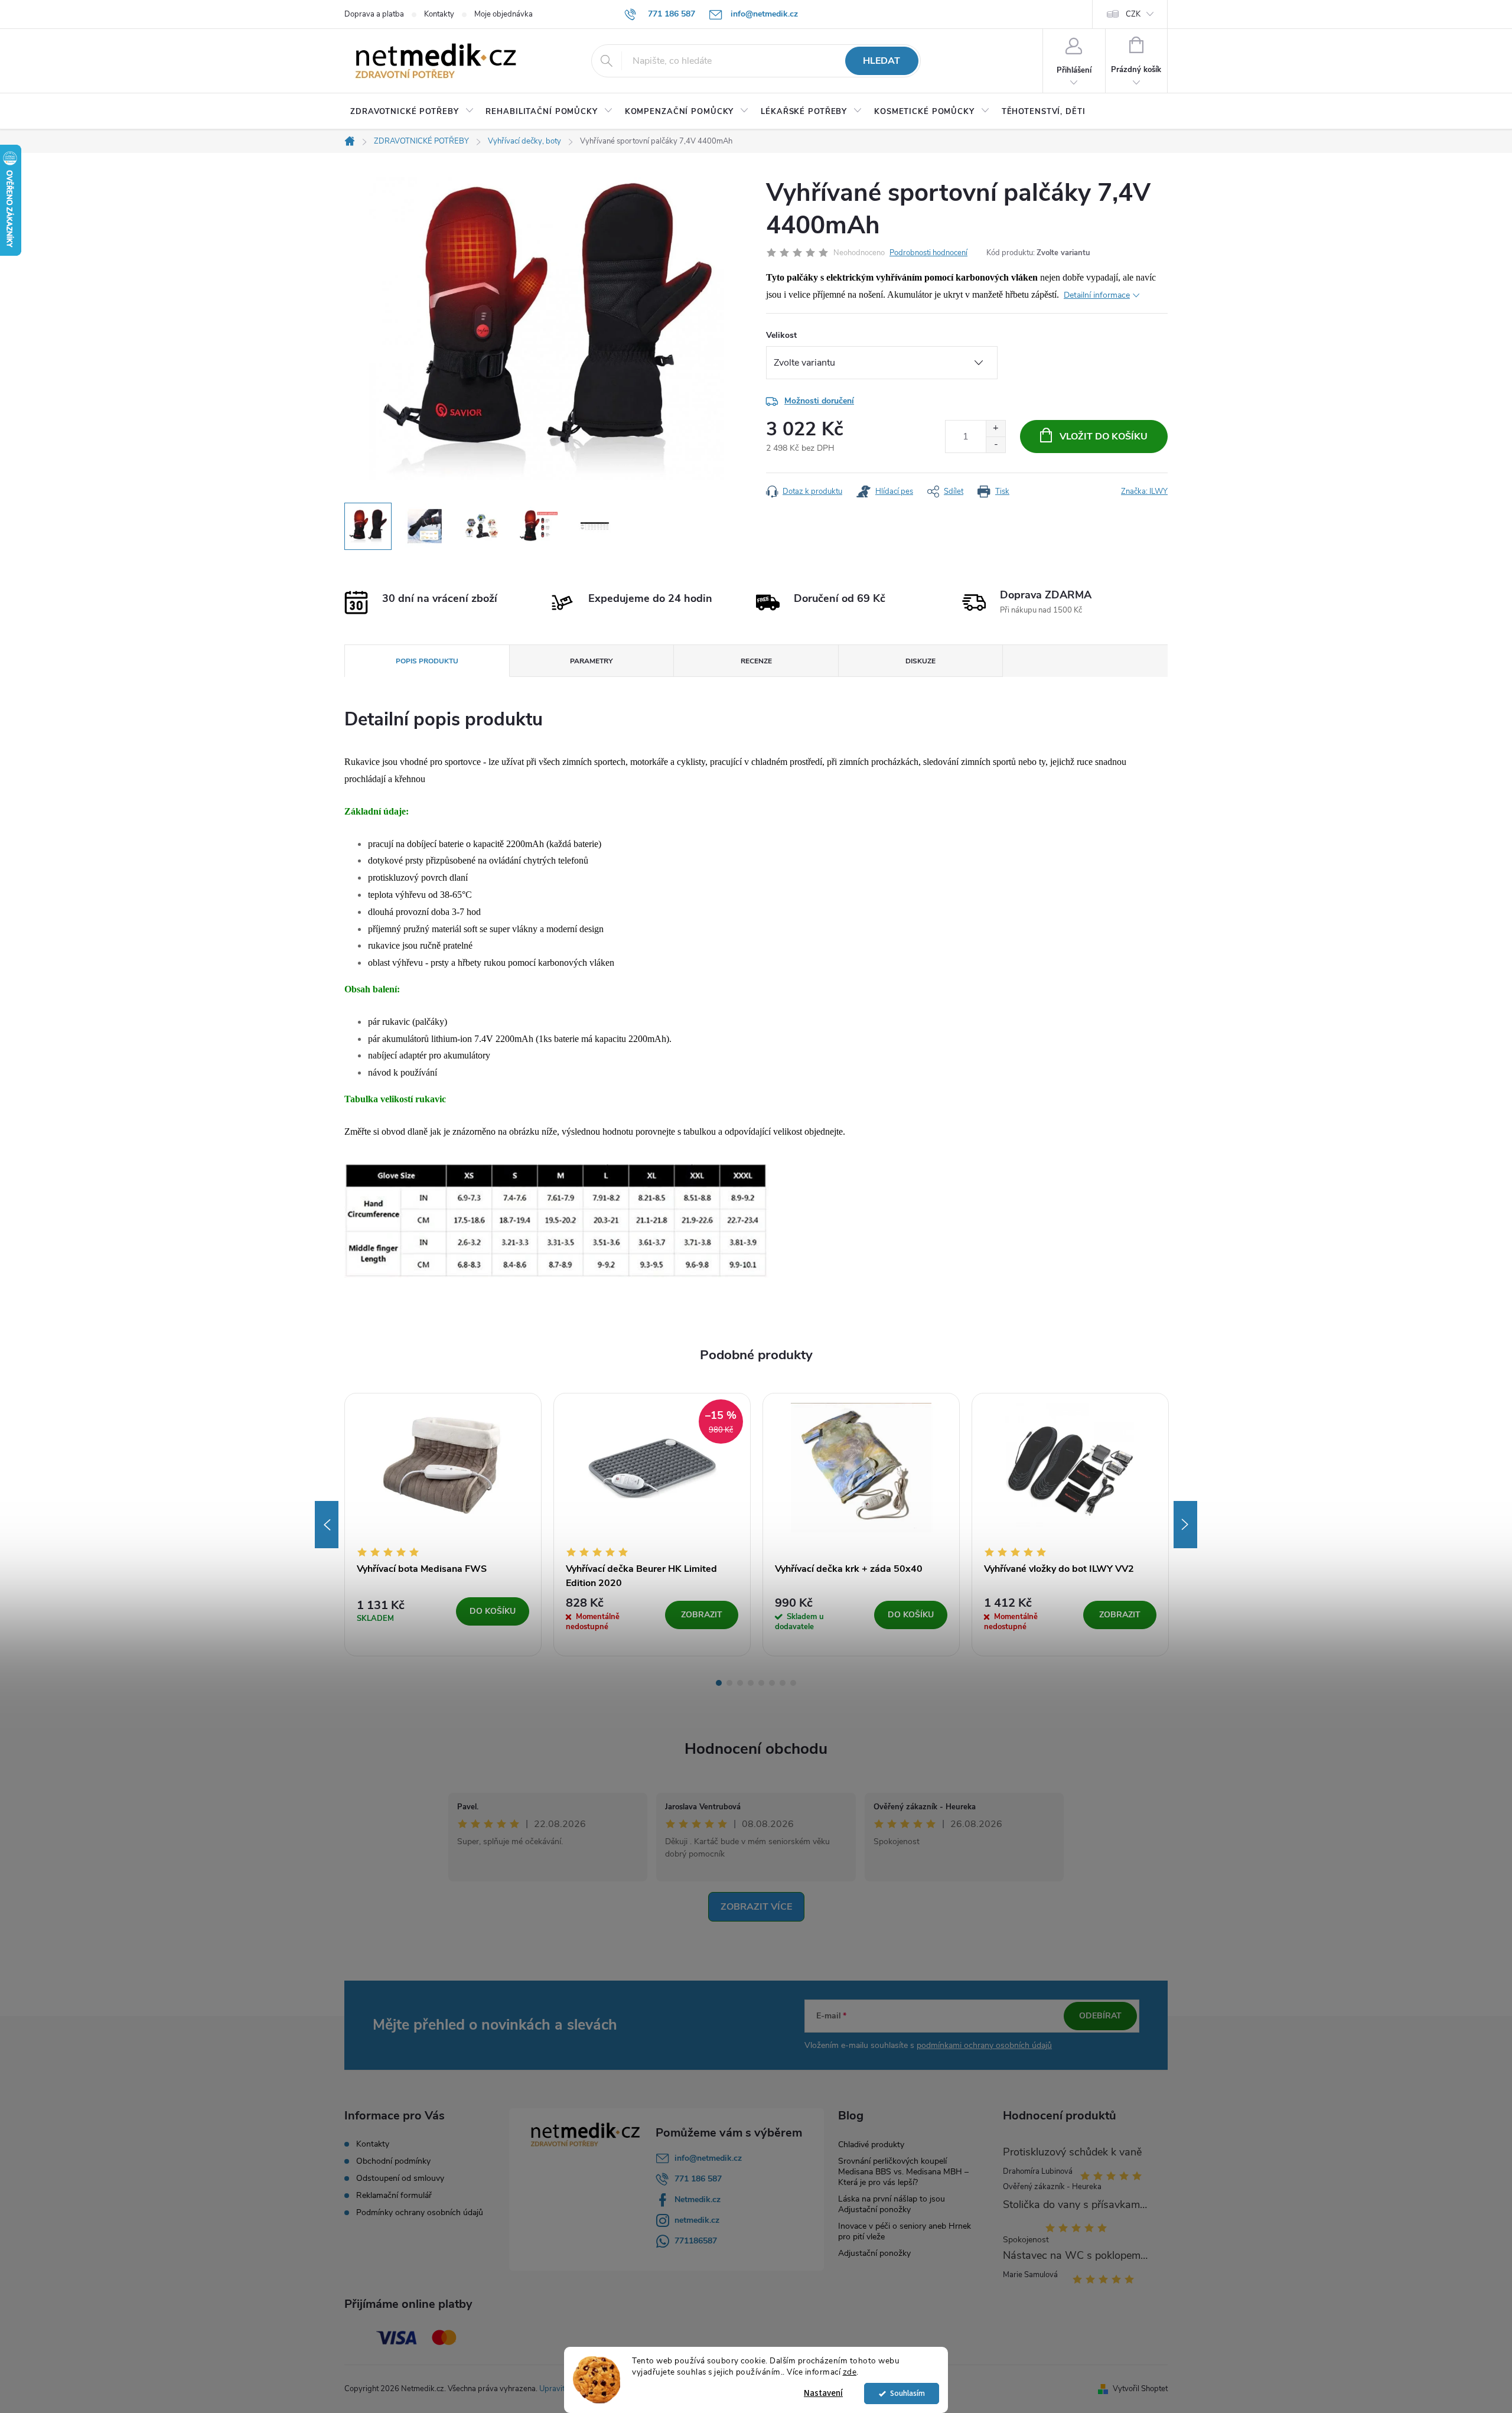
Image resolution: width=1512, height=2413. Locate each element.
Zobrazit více (756, 1907)
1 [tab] (719, 1683)
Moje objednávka (504, 14)
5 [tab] (761, 1683)
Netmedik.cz (698, 2199)
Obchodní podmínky (393, 2161)
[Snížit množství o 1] (995, 444)
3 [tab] (740, 1683)
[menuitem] (412, 112)
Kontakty (439, 14)
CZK (1133, 14)
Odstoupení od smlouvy (400, 2178)
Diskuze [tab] (920, 661)
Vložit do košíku (1104, 437)
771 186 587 (698, 2179)
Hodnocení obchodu (756, 1749)
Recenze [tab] (756, 661)
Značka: (1144, 491)
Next (1185, 1525)
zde (850, 2372)
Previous (327, 1525)
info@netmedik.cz (708, 2158)
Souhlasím (907, 2393)
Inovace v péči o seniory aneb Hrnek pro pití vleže (905, 2231)
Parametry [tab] (591, 661)
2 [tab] (729, 1683)
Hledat (882, 61)
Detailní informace (1097, 295)
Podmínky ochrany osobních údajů (420, 2213)
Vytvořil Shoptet (1140, 2389)
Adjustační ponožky (874, 2253)
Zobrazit (702, 1615)
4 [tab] (751, 1683)
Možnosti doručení (819, 401)
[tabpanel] (443, 1524)
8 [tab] (793, 1683)
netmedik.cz (697, 2220)
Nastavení (823, 2393)
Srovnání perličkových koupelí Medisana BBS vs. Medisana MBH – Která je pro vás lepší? (903, 2172)
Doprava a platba (374, 14)
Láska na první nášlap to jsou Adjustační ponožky (892, 2204)
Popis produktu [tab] (427, 661)
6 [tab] (772, 1683)
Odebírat (1100, 2016)
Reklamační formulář (394, 2196)
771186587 (696, 2241)
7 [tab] (783, 1683)
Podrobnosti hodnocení (928, 253)
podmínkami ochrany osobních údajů (984, 2045)
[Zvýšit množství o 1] (995, 429)
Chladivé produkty (871, 2145)
